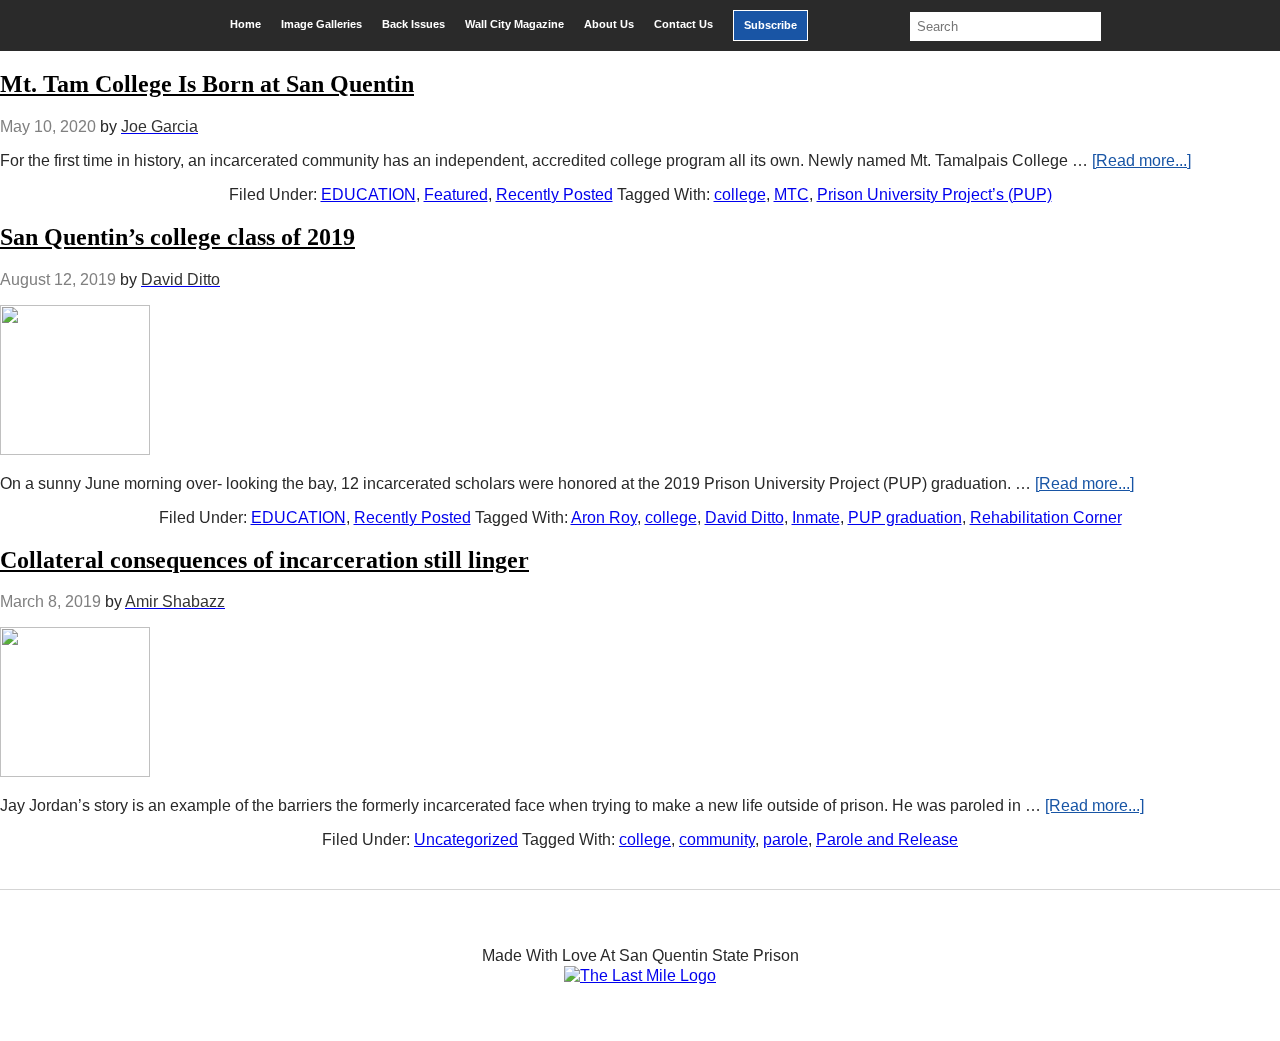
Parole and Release (887, 839)
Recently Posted (554, 194)
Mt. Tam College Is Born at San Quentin (207, 84)
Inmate (816, 517)
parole (785, 839)
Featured (456, 194)
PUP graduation (905, 517)
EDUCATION (368, 194)
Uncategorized (466, 839)
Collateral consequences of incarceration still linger (264, 560)
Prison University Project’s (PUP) (934, 194)
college (740, 194)
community (717, 839)
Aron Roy (604, 517)
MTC (791, 194)
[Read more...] (1141, 160)
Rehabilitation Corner (1046, 517)
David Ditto (744, 517)
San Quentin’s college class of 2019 (177, 237)
